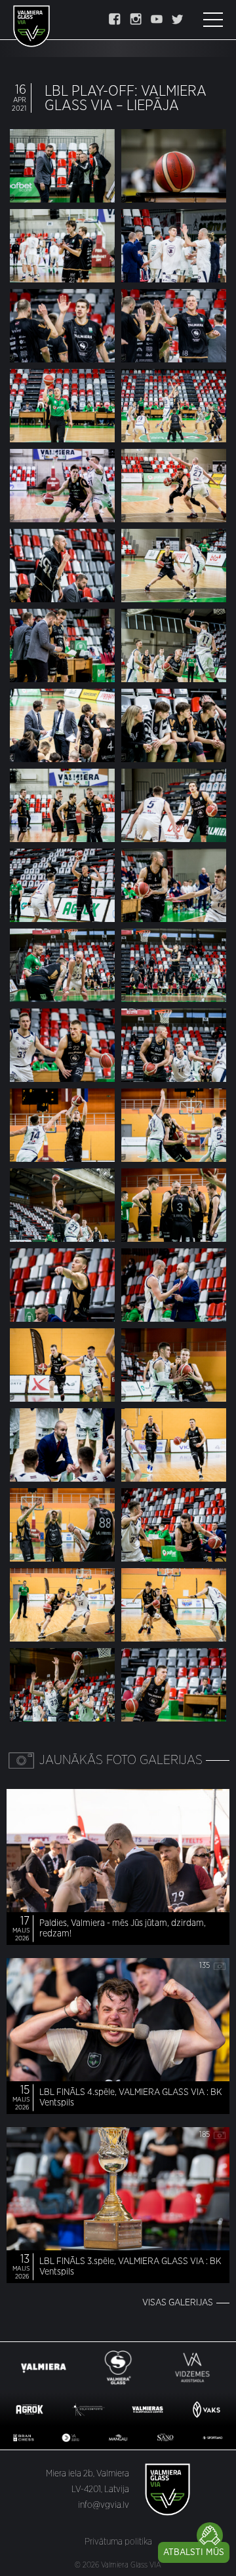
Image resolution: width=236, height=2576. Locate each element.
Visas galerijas (178, 2303)
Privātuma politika (118, 2542)
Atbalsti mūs (194, 2552)
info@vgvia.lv (104, 2505)
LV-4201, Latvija (100, 2489)
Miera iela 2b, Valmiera (88, 2474)
